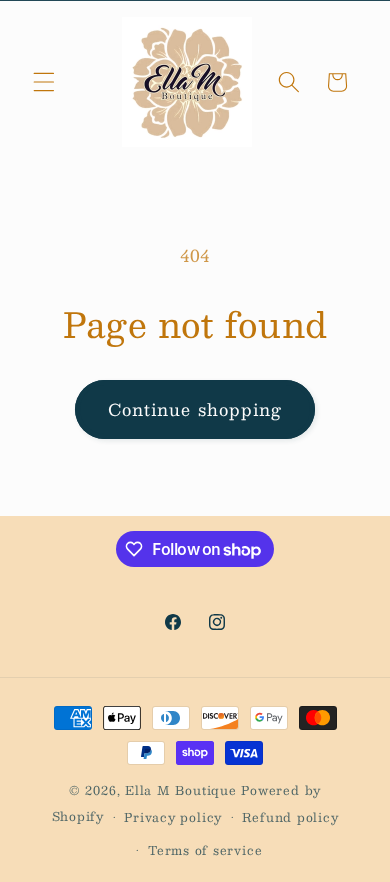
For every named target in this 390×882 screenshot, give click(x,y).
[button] (44, 82)
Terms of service (205, 850)
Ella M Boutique (183, 790)
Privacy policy (173, 817)
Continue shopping (195, 409)
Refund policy (290, 817)
